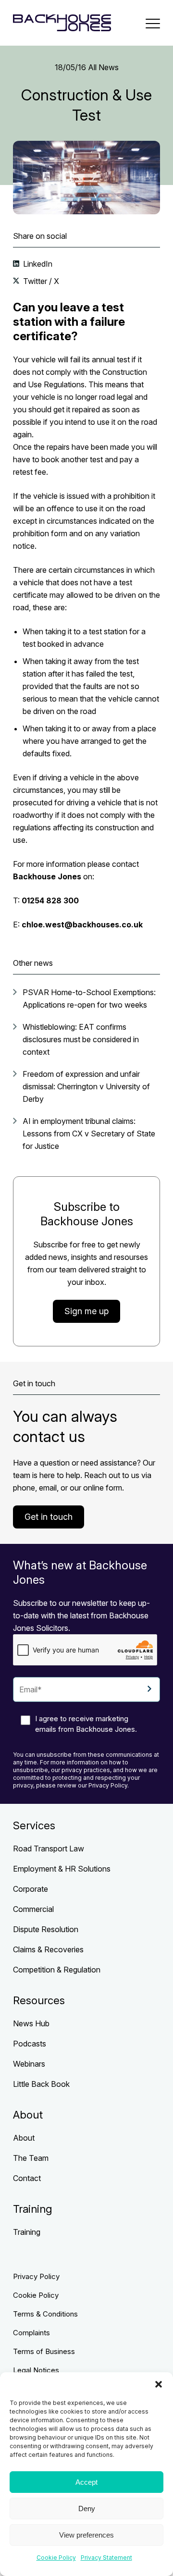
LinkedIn (37, 264)
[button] (159, 2384)
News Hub (31, 2023)
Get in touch (49, 1517)
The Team (31, 2158)
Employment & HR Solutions (62, 1869)
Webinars (29, 2064)
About (24, 2138)
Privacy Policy (36, 2276)
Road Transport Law (49, 1849)
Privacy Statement (106, 2558)
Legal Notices (36, 2370)
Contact (27, 2178)
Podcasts (30, 2044)
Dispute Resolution (46, 1929)
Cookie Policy (56, 2558)
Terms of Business (44, 2351)
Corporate (31, 1889)
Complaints (31, 2333)
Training (27, 2232)
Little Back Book (41, 2084)
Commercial (33, 1909)
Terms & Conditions (45, 2314)
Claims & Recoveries (48, 1949)
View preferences (86, 2535)
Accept (86, 2482)
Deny (87, 2508)
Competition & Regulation (57, 1970)
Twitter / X (40, 281)
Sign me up (86, 1311)
